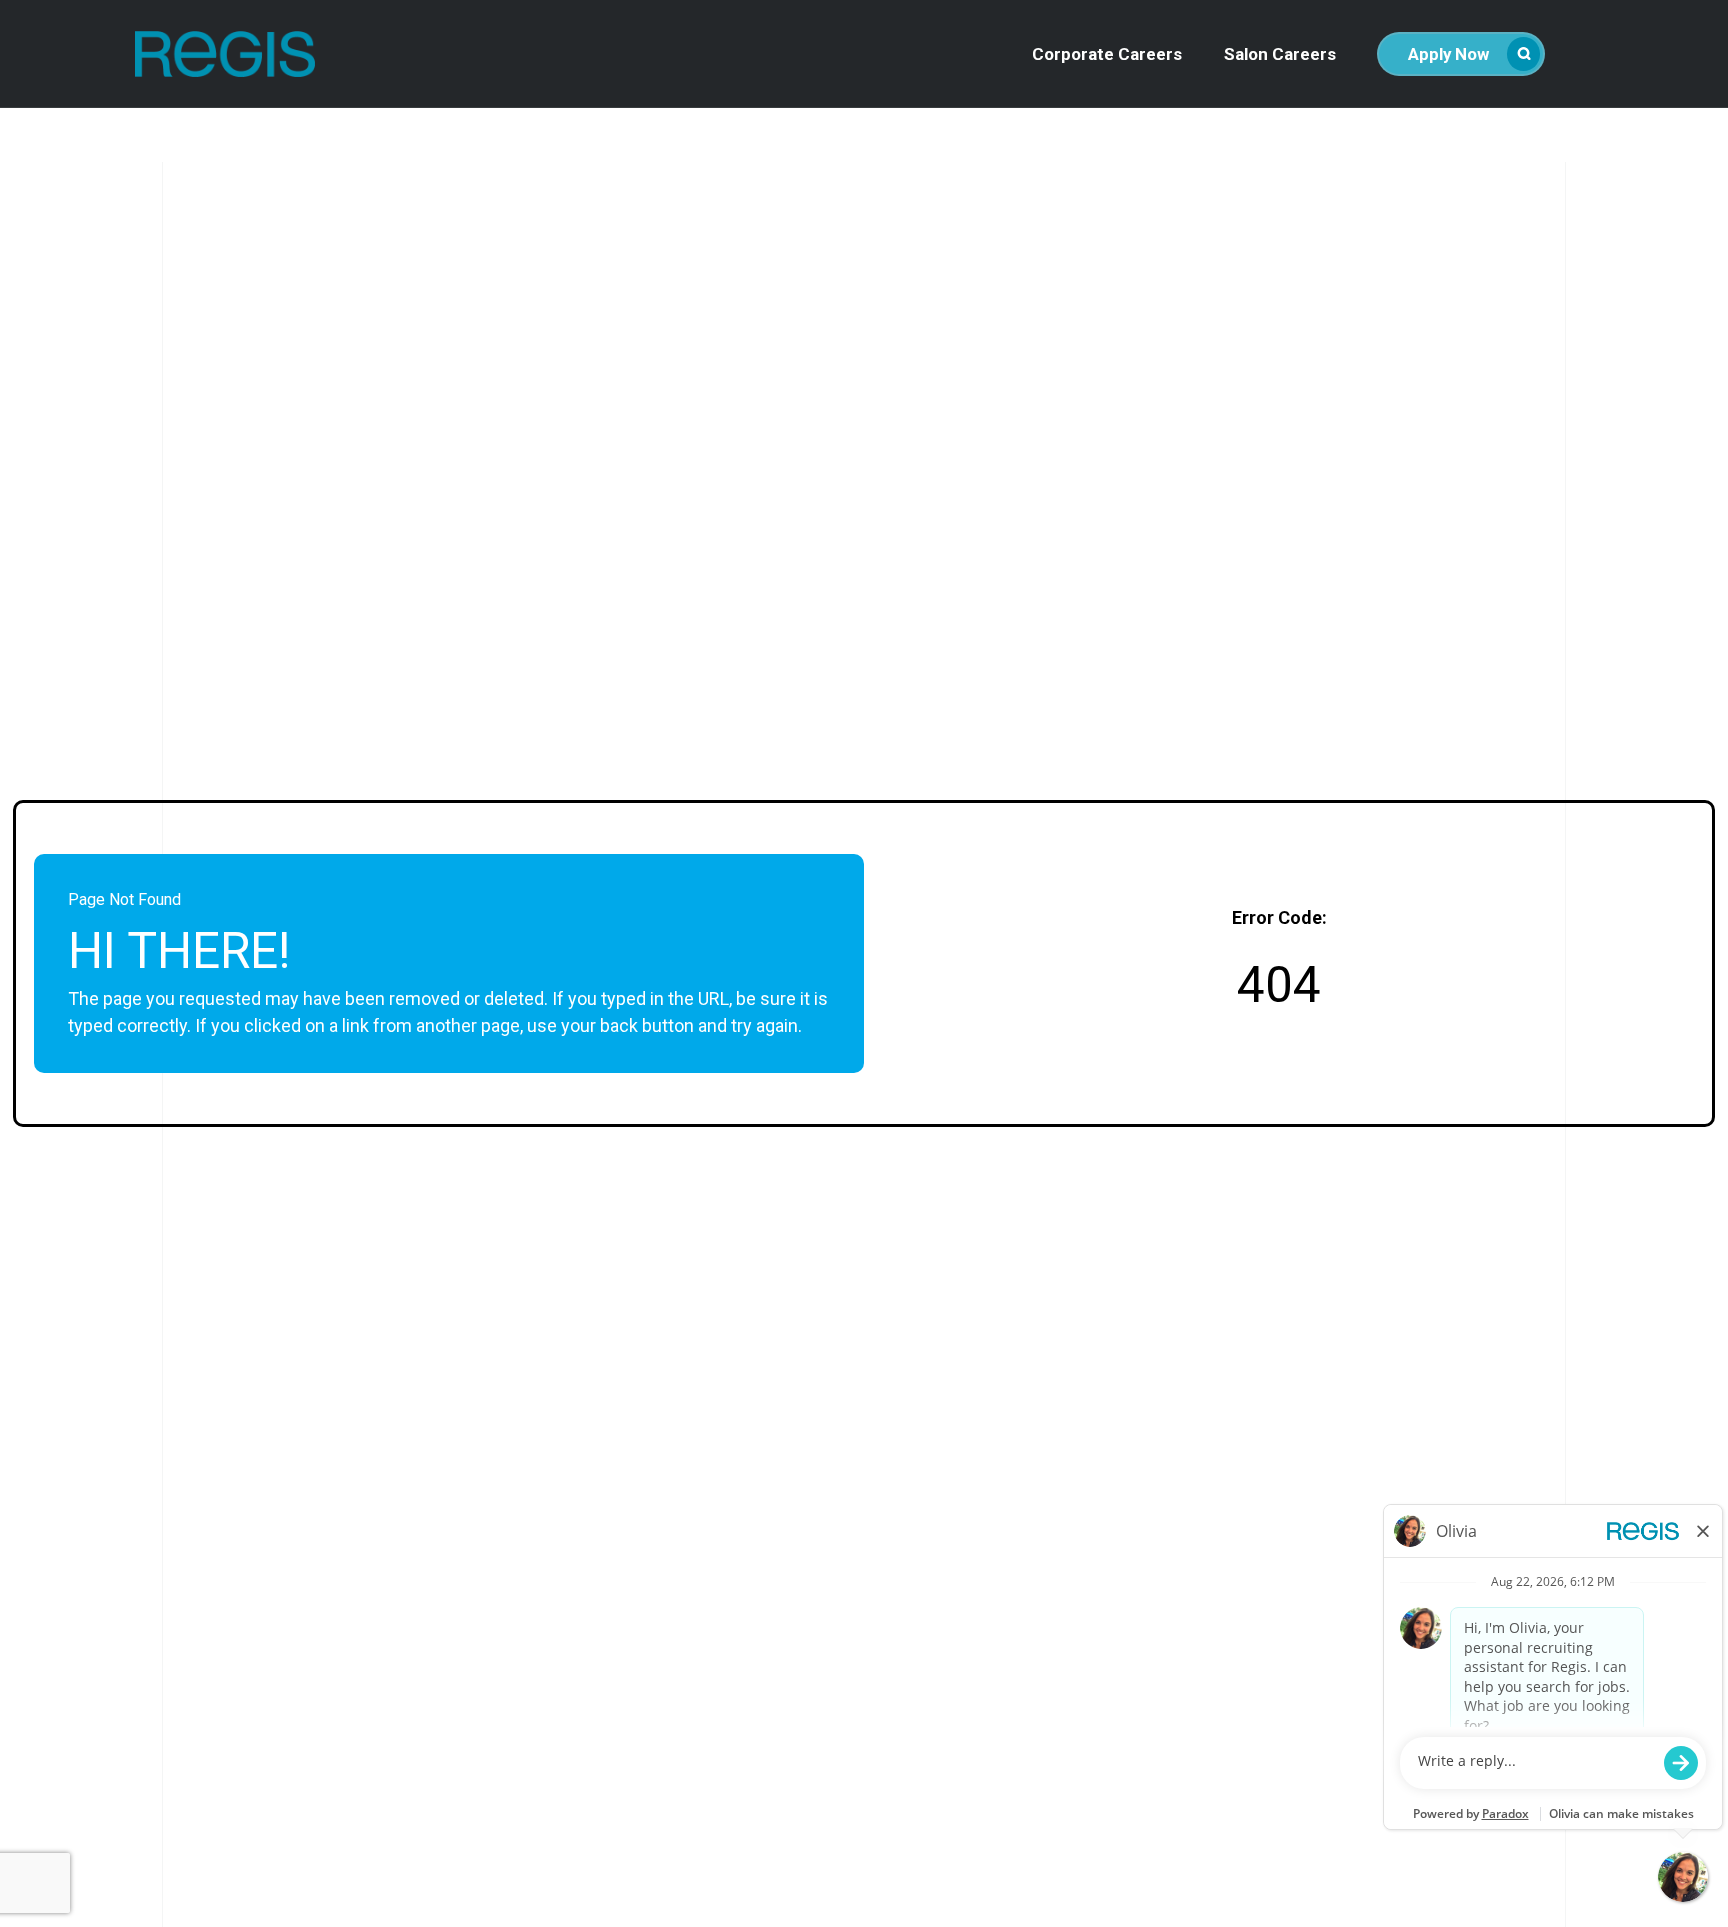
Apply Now (1448, 54)
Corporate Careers (1107, 54)
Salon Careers (1280, 54)
